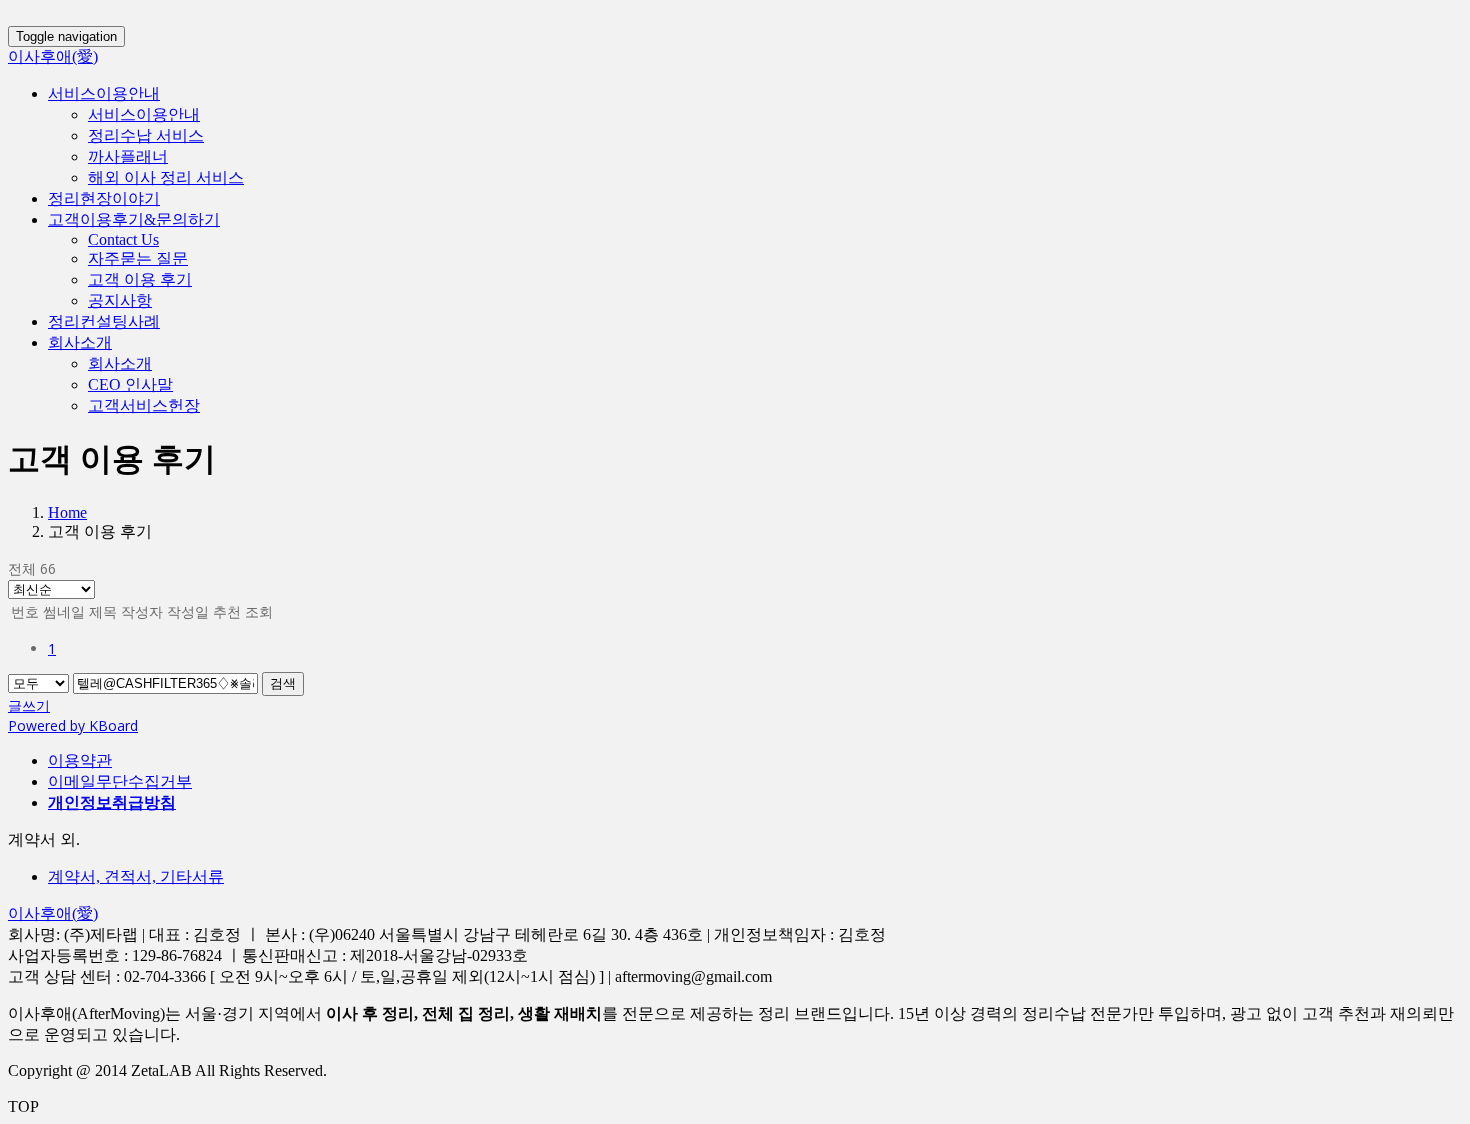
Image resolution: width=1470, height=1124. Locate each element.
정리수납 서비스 (146, 135)
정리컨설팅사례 (104, 321)
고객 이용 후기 (140, 279)
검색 (283, 683)
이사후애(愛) (53, 56)
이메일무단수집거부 (120, 781)
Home (67, 512)
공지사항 (120, 300)
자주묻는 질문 (138, 258)
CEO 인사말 (130, 384)
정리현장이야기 (104, 198)
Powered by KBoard (73, 725)
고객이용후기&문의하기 (134, 219)
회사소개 (80, 342)
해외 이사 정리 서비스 (166, 177)
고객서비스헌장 (144, 405)
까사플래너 (128, 156)
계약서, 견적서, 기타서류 (136, 876)
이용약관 (80, 760)
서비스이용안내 (104, 93)
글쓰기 (29, 705)
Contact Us (123, 239)
